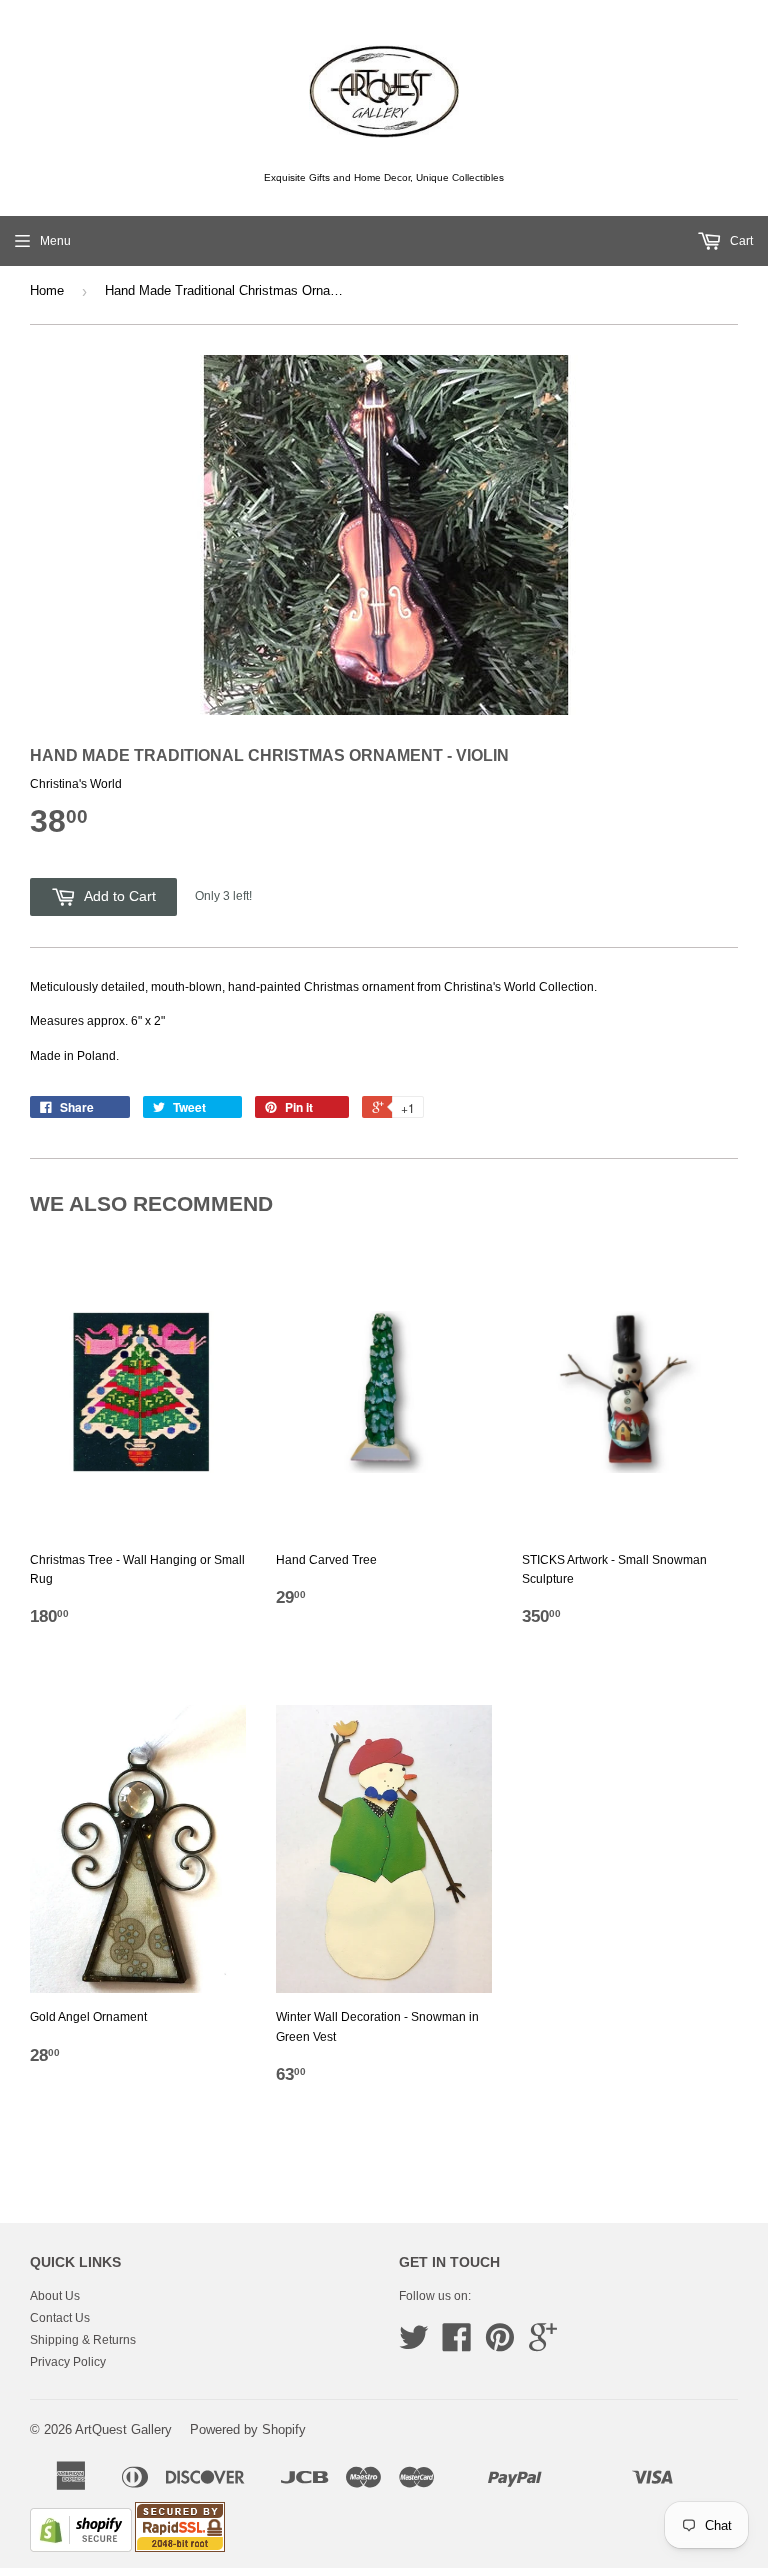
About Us (55, 2296)
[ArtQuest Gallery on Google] (543, 2345)
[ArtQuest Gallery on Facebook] (457, 2345)
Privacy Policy (68, 2362)
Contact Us (60, 2318)
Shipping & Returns (83, 2340)
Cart (740, 241)
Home (47, 290)
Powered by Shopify (248, 2429)
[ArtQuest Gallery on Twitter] (414, 2345)
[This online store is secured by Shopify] (81, 2548)
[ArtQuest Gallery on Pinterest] (500, 2345)
